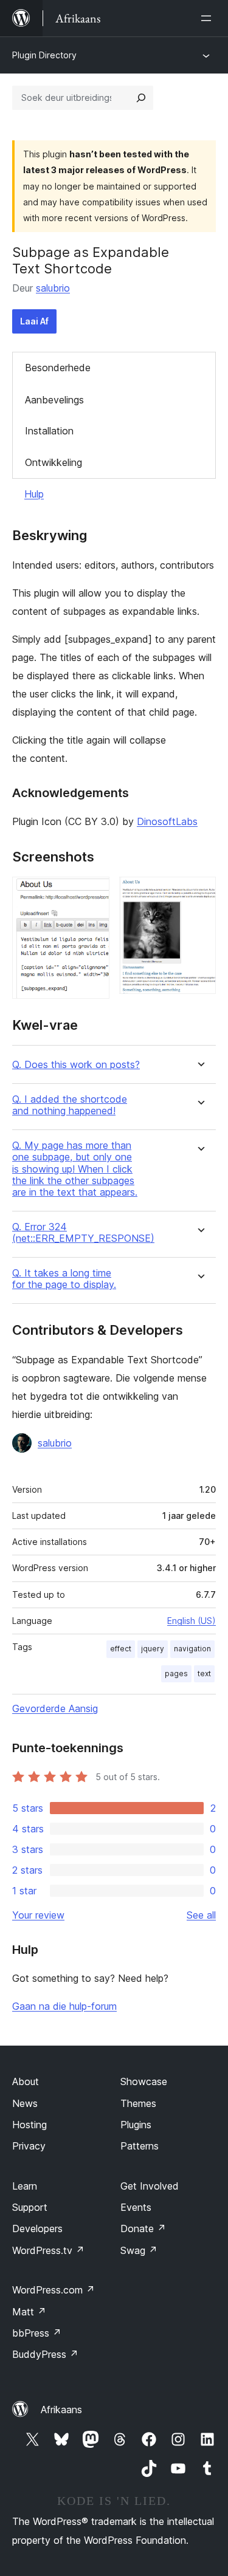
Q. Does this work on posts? (76, 1065)
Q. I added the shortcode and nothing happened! (70, 1105)
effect (121, 1649)
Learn (25, 2186)
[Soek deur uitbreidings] (141, 98)
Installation (49, 431)
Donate (143, 2228)
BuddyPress (45, 2354)
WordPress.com (54, 2290)
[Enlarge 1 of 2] (93, 893)
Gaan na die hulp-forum (64, 2006)
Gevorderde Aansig (55, 1708)
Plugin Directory (44, 55)
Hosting (29, 2125)
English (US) (192, 1621)
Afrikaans (61, 2410)
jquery (153, 1649)
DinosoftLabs (167, 821)
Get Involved (150, 2186)
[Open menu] (209, 18)
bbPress (37, 2333)
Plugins (136, 2125)
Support (30, 2207)
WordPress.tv (48, 2250)
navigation (192, 1649)
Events (136, 2207)
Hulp (34, 494)
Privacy (29, 2146)
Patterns (140, 2146)
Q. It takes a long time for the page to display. (64, 1279)
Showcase (144, 2081)
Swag (139, 2250)
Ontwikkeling (54, 462)
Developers (37, 2228)
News (25, 2103)
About (26, 2081)
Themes (138, 2103)
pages (176, 1673)
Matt (29, 2312)
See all (201, 1915)
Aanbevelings (54, 400)
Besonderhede (58, 368)
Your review (38, 1915)
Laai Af (34, 321)
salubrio (53, 288)
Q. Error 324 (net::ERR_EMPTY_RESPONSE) (83, 1233)
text (204, 1673)
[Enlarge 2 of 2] (199, 893)
